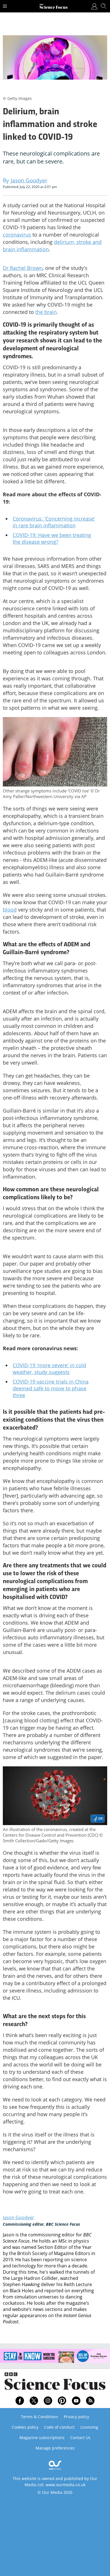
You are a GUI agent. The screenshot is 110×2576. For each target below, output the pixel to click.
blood (10, 910)
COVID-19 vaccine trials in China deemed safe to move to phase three (51, 1388)
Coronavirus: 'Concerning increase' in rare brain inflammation (54, 522)
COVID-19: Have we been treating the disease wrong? (52, 538)
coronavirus (17, 235)
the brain (46, 312)
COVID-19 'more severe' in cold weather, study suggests (49, 1369)
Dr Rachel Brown (23, 268)
